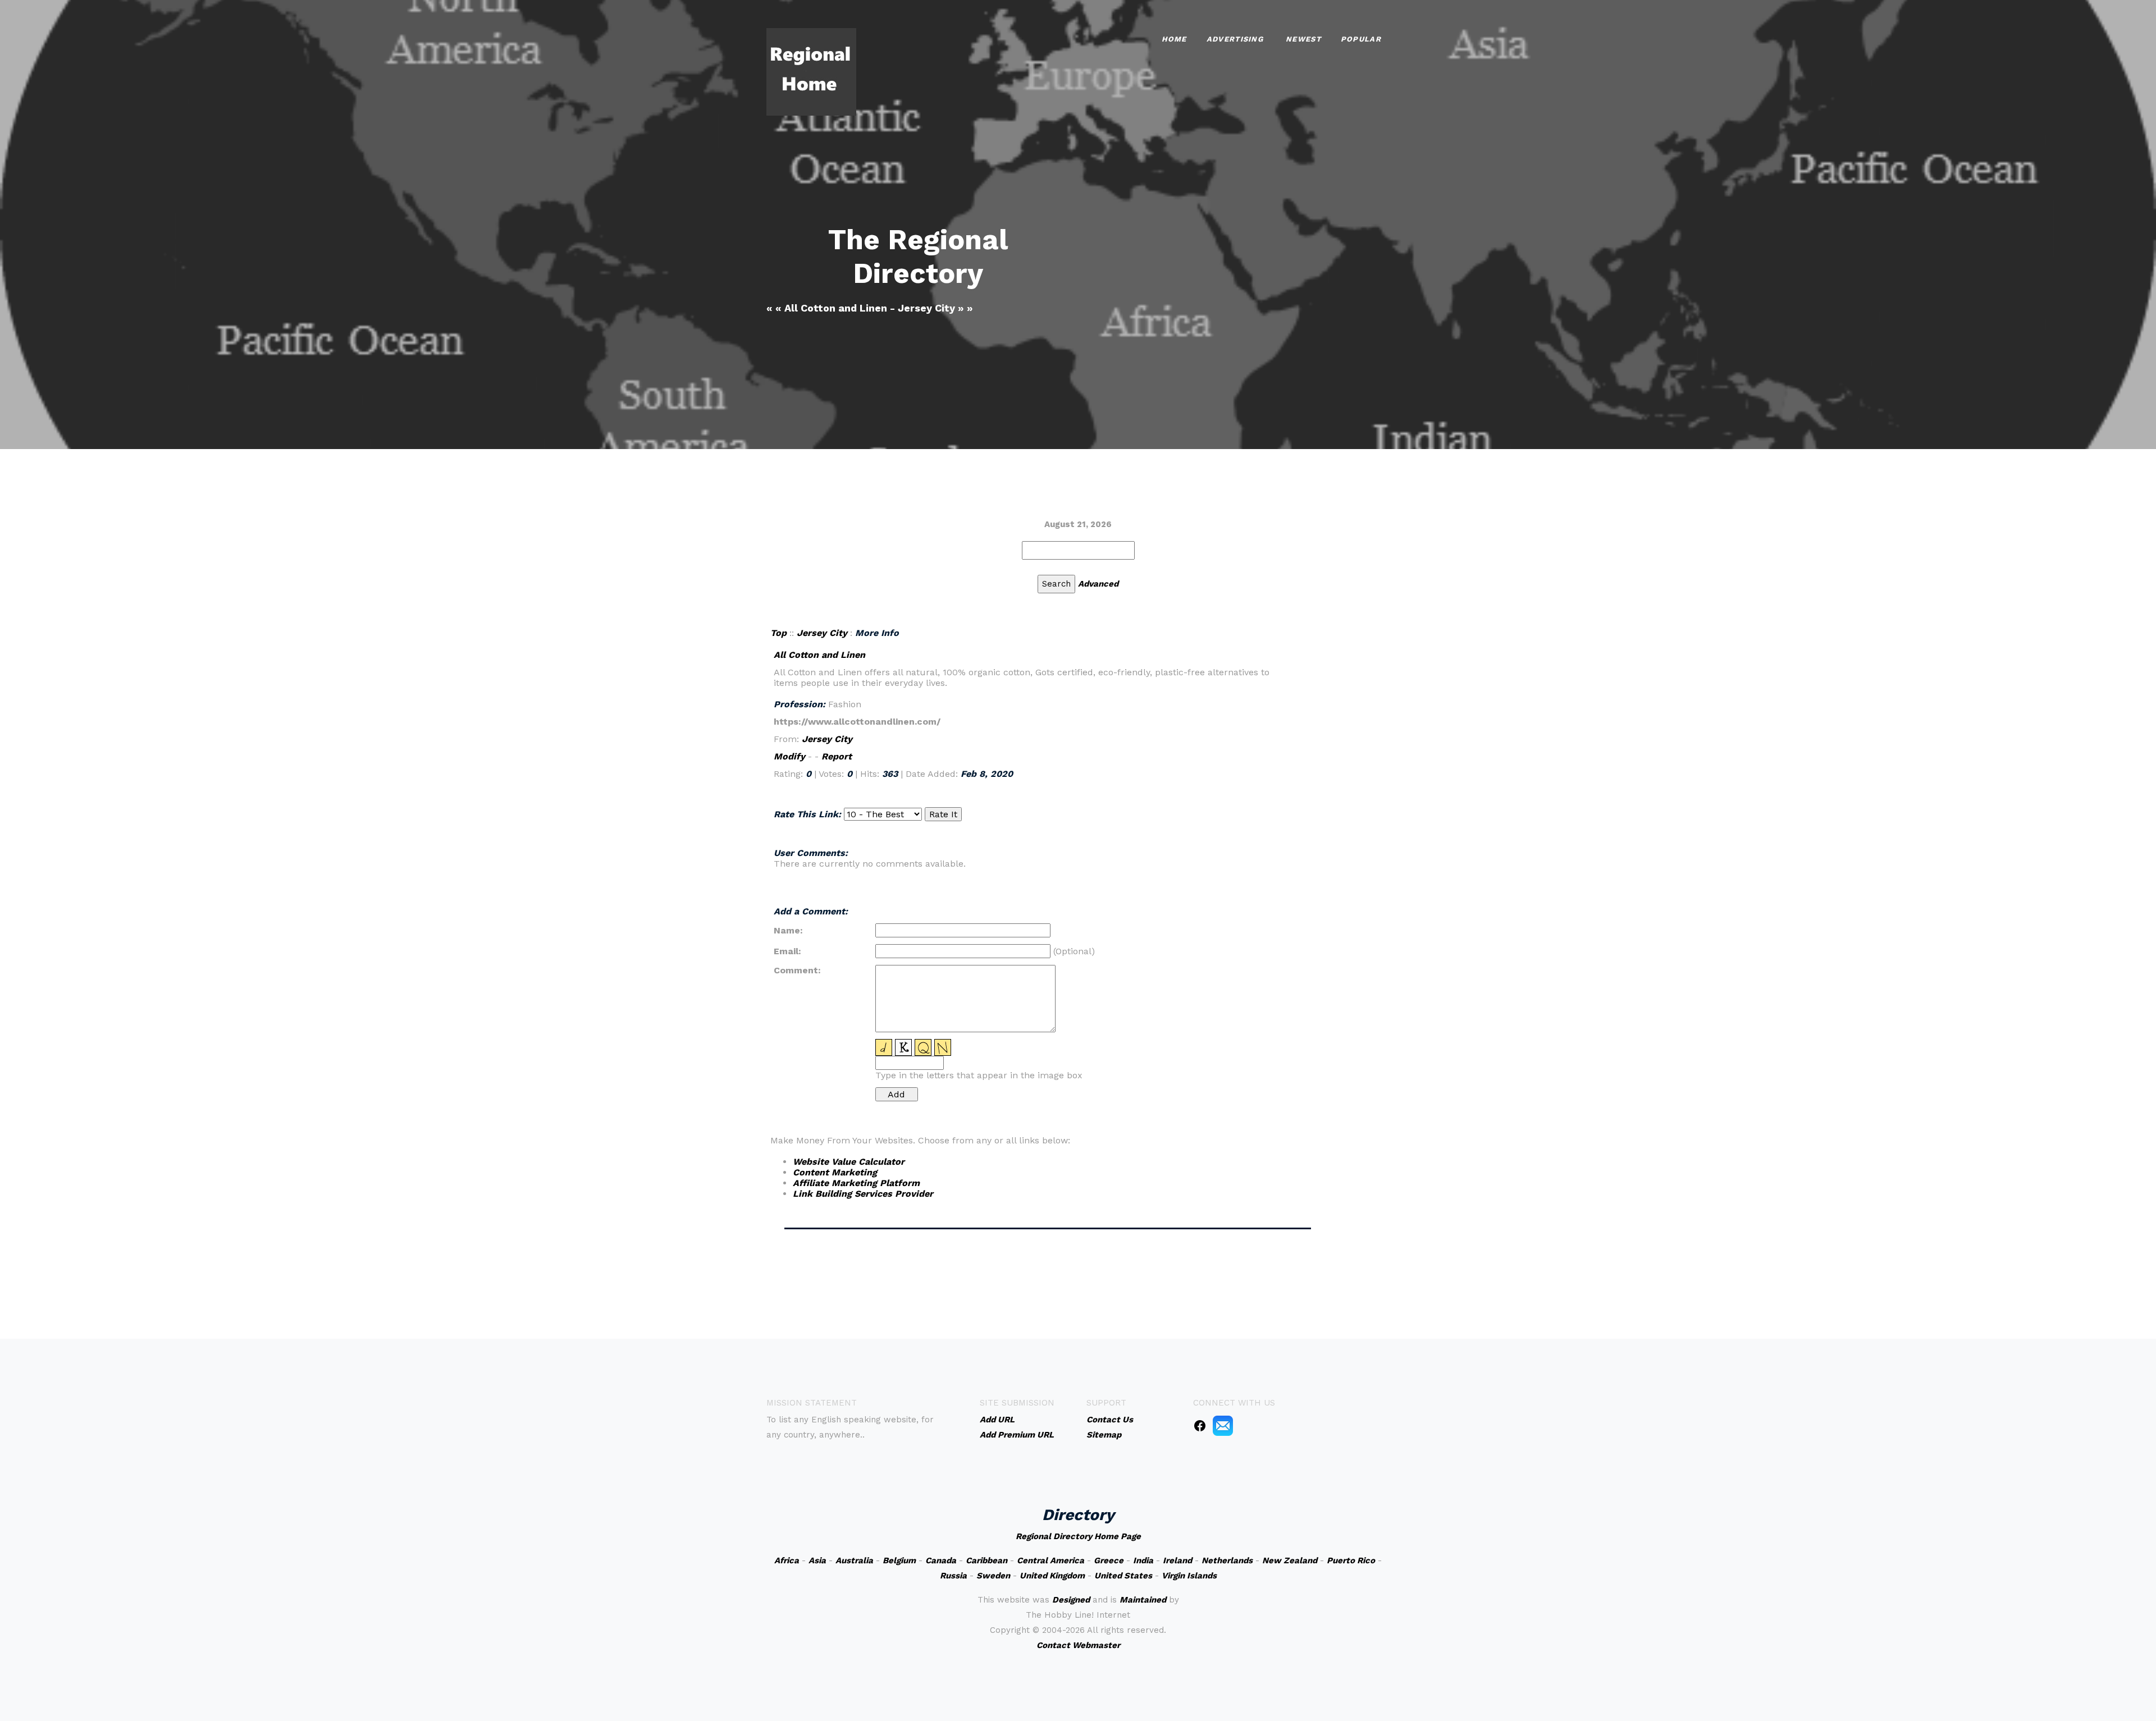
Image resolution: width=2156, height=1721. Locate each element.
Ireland (1177, 1560)
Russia (953, 1576)
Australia (854, 1560)
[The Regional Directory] (811, 71)
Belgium (899, 1560)
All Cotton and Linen (819, 655)
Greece (1109, 1560)
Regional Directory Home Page (1078, 1536)
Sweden (993, 1576)
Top (778, 633)
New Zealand (1290, 1560)
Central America (1050, 1560)
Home (1174, 39)
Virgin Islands (1189, 1576)
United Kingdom (1052, 1576)
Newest (1303, 39)
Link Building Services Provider (863, 1194)
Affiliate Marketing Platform (856, 1183)
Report (837, 756)
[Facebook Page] (1200, 1425)
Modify (789, 756)
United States (1123, 1576)
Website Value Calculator (849, 1162)
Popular (1361, 39)
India (1143, 1560)
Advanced (1098, 584)
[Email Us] (1223, 1425)
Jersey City (822, 633)
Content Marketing (835, 1172)
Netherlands (1227, 1560)
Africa (787, 1560)
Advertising (1235, 39)
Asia (817, 1560)
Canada (941, 1560)
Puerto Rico (1351, 1560)
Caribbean (986, 1560)
